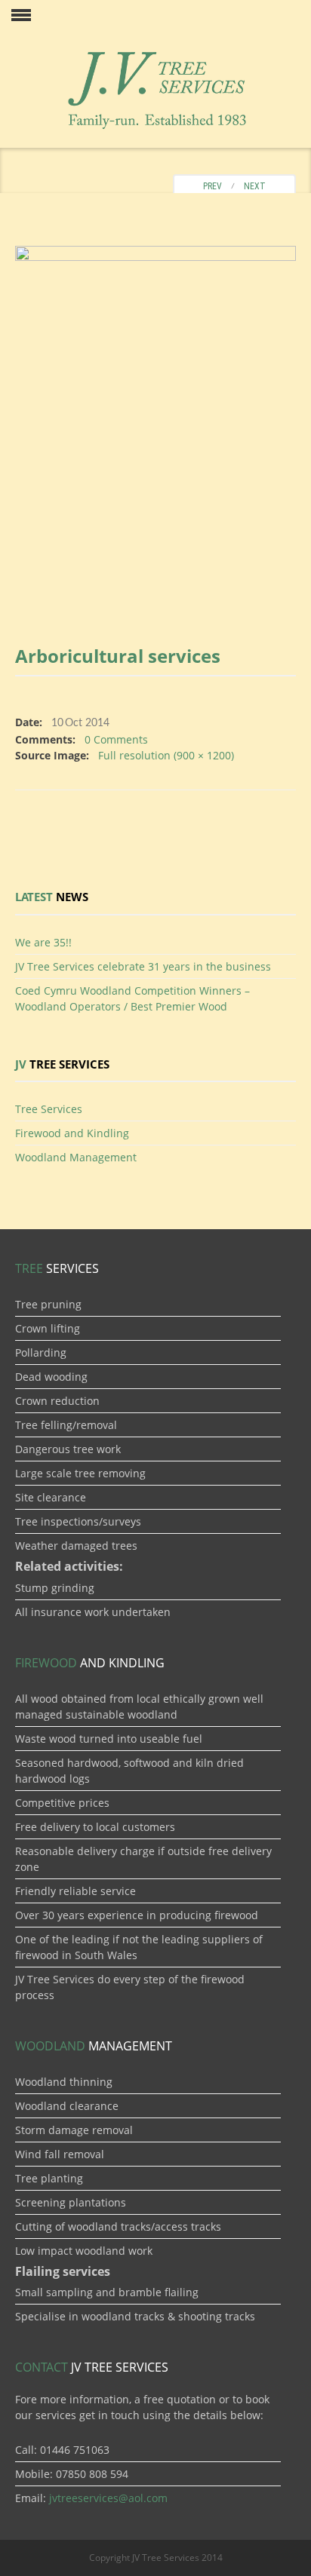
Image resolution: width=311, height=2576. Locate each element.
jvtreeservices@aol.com (108, 2498)
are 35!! (43, 942)
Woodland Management (76, 1157)
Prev (209, 186)
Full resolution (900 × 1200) (166, 755)
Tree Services (49, 1109)
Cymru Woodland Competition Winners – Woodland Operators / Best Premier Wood (132, 998)
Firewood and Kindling (72, 1133)
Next (258, 186)
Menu (15, 15)
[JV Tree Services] (155, 88)
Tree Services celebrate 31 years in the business (143, 966)
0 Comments (116, 739)
